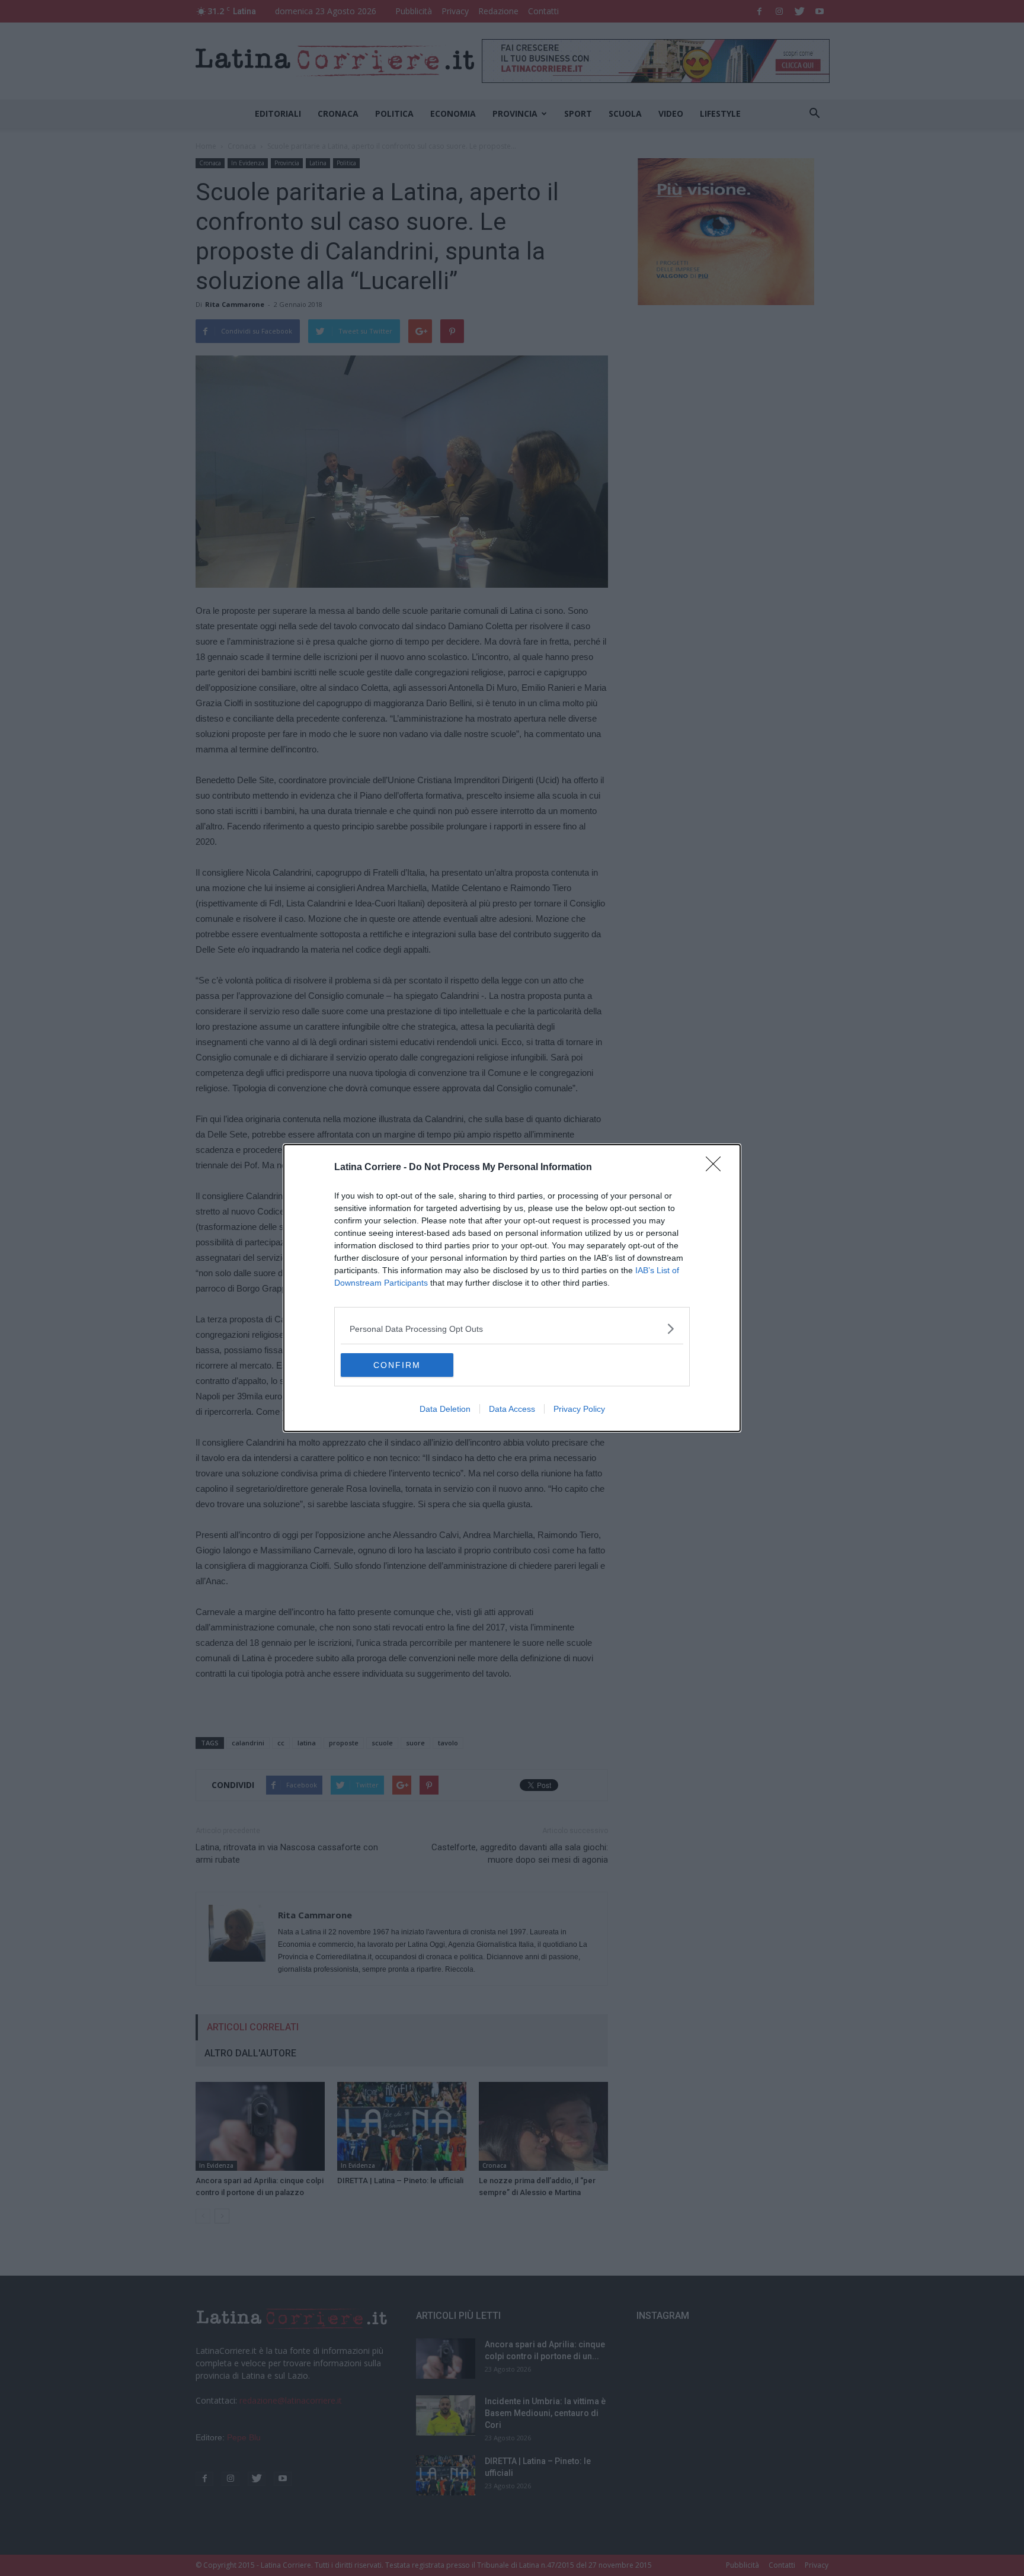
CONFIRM (397, 1365)
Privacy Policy (579, 1409)
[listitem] (512, 1329)
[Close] (717, 1168)
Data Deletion (445, 1409)
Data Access (512, 1409)
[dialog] (512, 1288)
